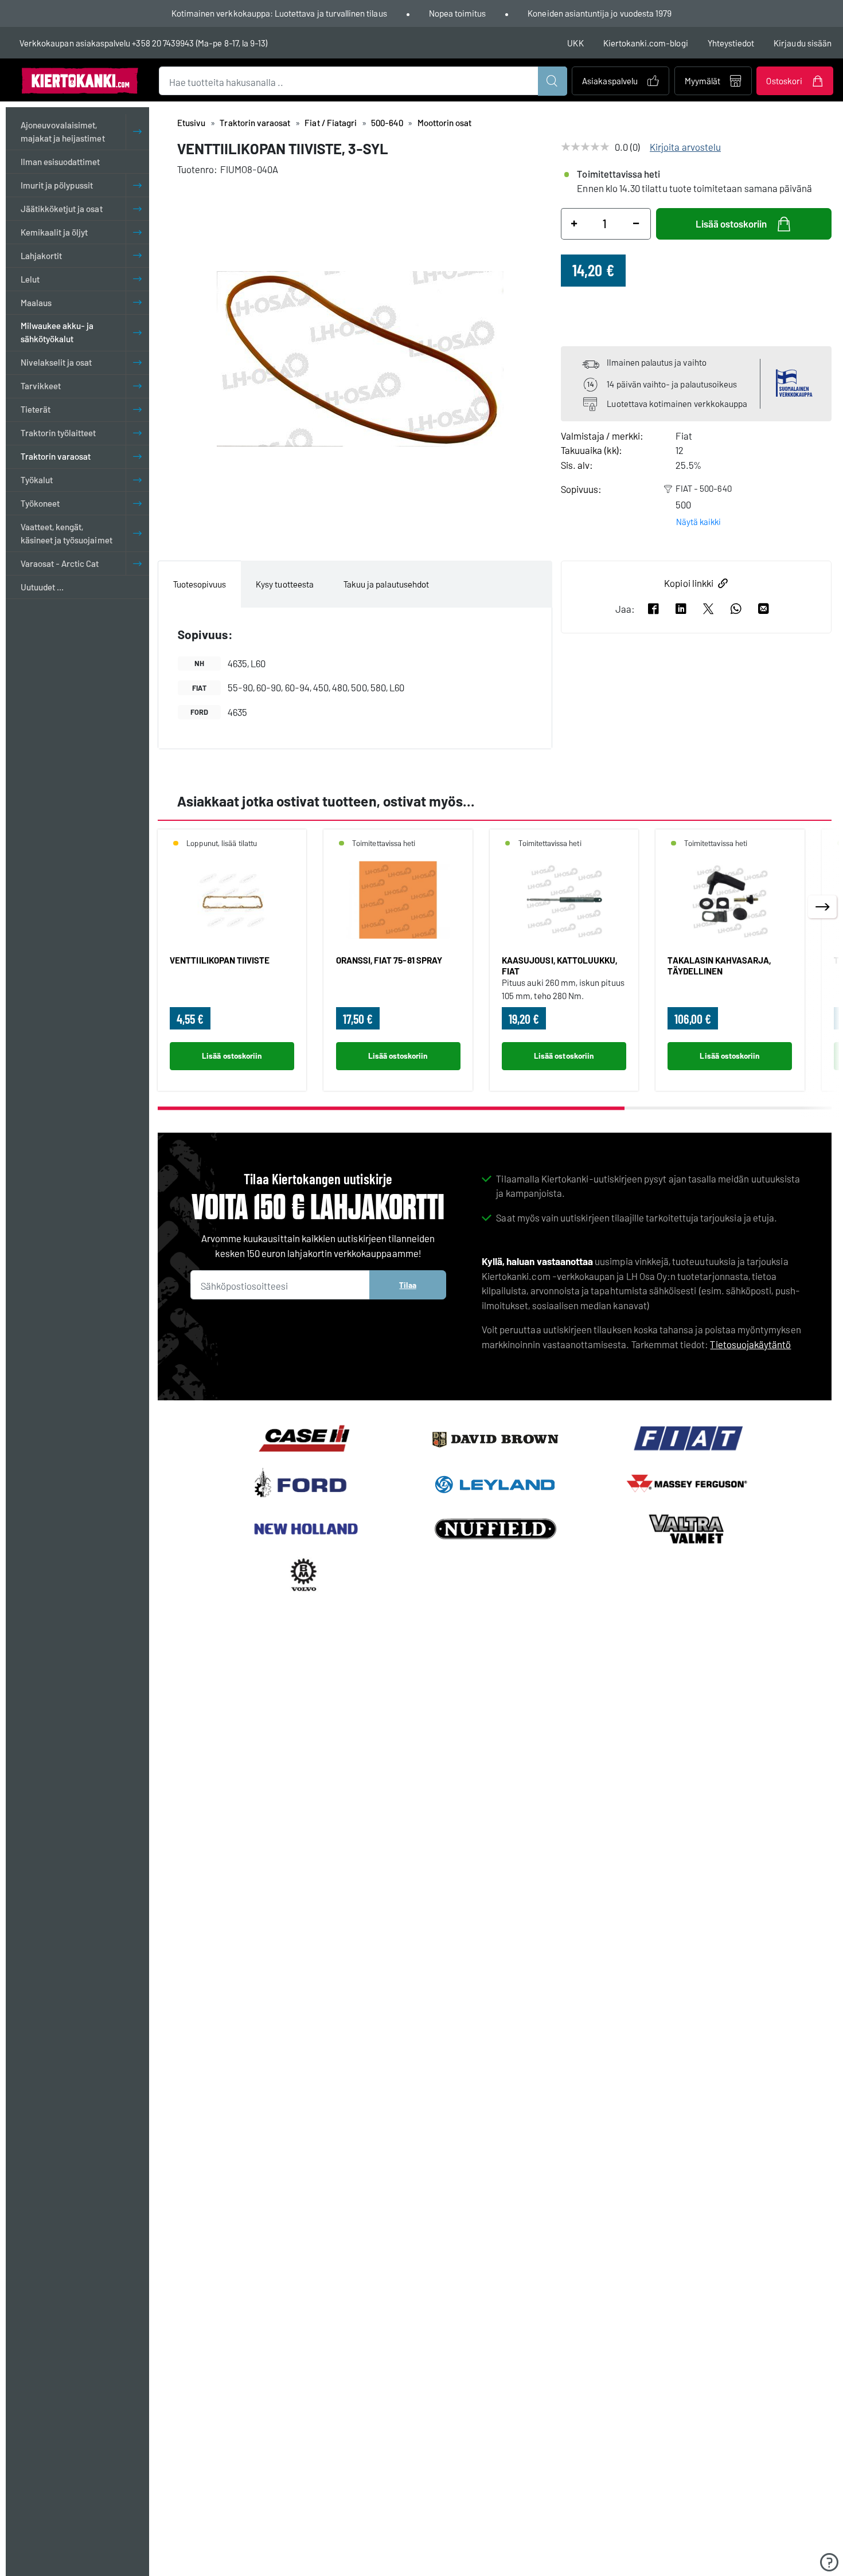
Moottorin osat (445, 123)
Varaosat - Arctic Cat (60, 563)
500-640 (387, 123)
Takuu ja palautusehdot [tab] (386, 584)
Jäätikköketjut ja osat (62, 209)
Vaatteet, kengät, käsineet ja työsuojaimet (67, 533)
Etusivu (191, 123)
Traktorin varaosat (56, 456)
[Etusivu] (80, 80)
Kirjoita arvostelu (685, 147)
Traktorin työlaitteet (58, 433)
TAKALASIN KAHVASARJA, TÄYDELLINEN (719, 965)
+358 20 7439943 (163, 43)
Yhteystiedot (731, 43)
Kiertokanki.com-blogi (646, 43)
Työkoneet (40, 503)
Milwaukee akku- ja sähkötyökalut (57, 333)
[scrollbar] (495, 1108)
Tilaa (407, 1285)
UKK (575, 43)
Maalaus (36, 303)
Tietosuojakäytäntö (750, 1344)
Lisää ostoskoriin (731, 224)
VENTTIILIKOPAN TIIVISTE (220, 960)
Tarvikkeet (41, 386)
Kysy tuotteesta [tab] (285, 584)
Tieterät (36, 410)
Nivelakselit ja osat (56, 363)
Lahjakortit (42, 256)
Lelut (30, 279)
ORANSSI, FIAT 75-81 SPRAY (389, 960)
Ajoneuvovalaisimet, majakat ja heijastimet (63, 132)
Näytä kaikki (698, 522)
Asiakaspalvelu (610, 81)
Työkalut (37, 480)
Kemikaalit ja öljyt (54, 232)
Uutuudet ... (42, 587)
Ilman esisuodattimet (61, 162)
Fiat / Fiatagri (331, 123)
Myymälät (702, 81)
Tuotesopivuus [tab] (200, 584)
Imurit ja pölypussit (57, 185)
